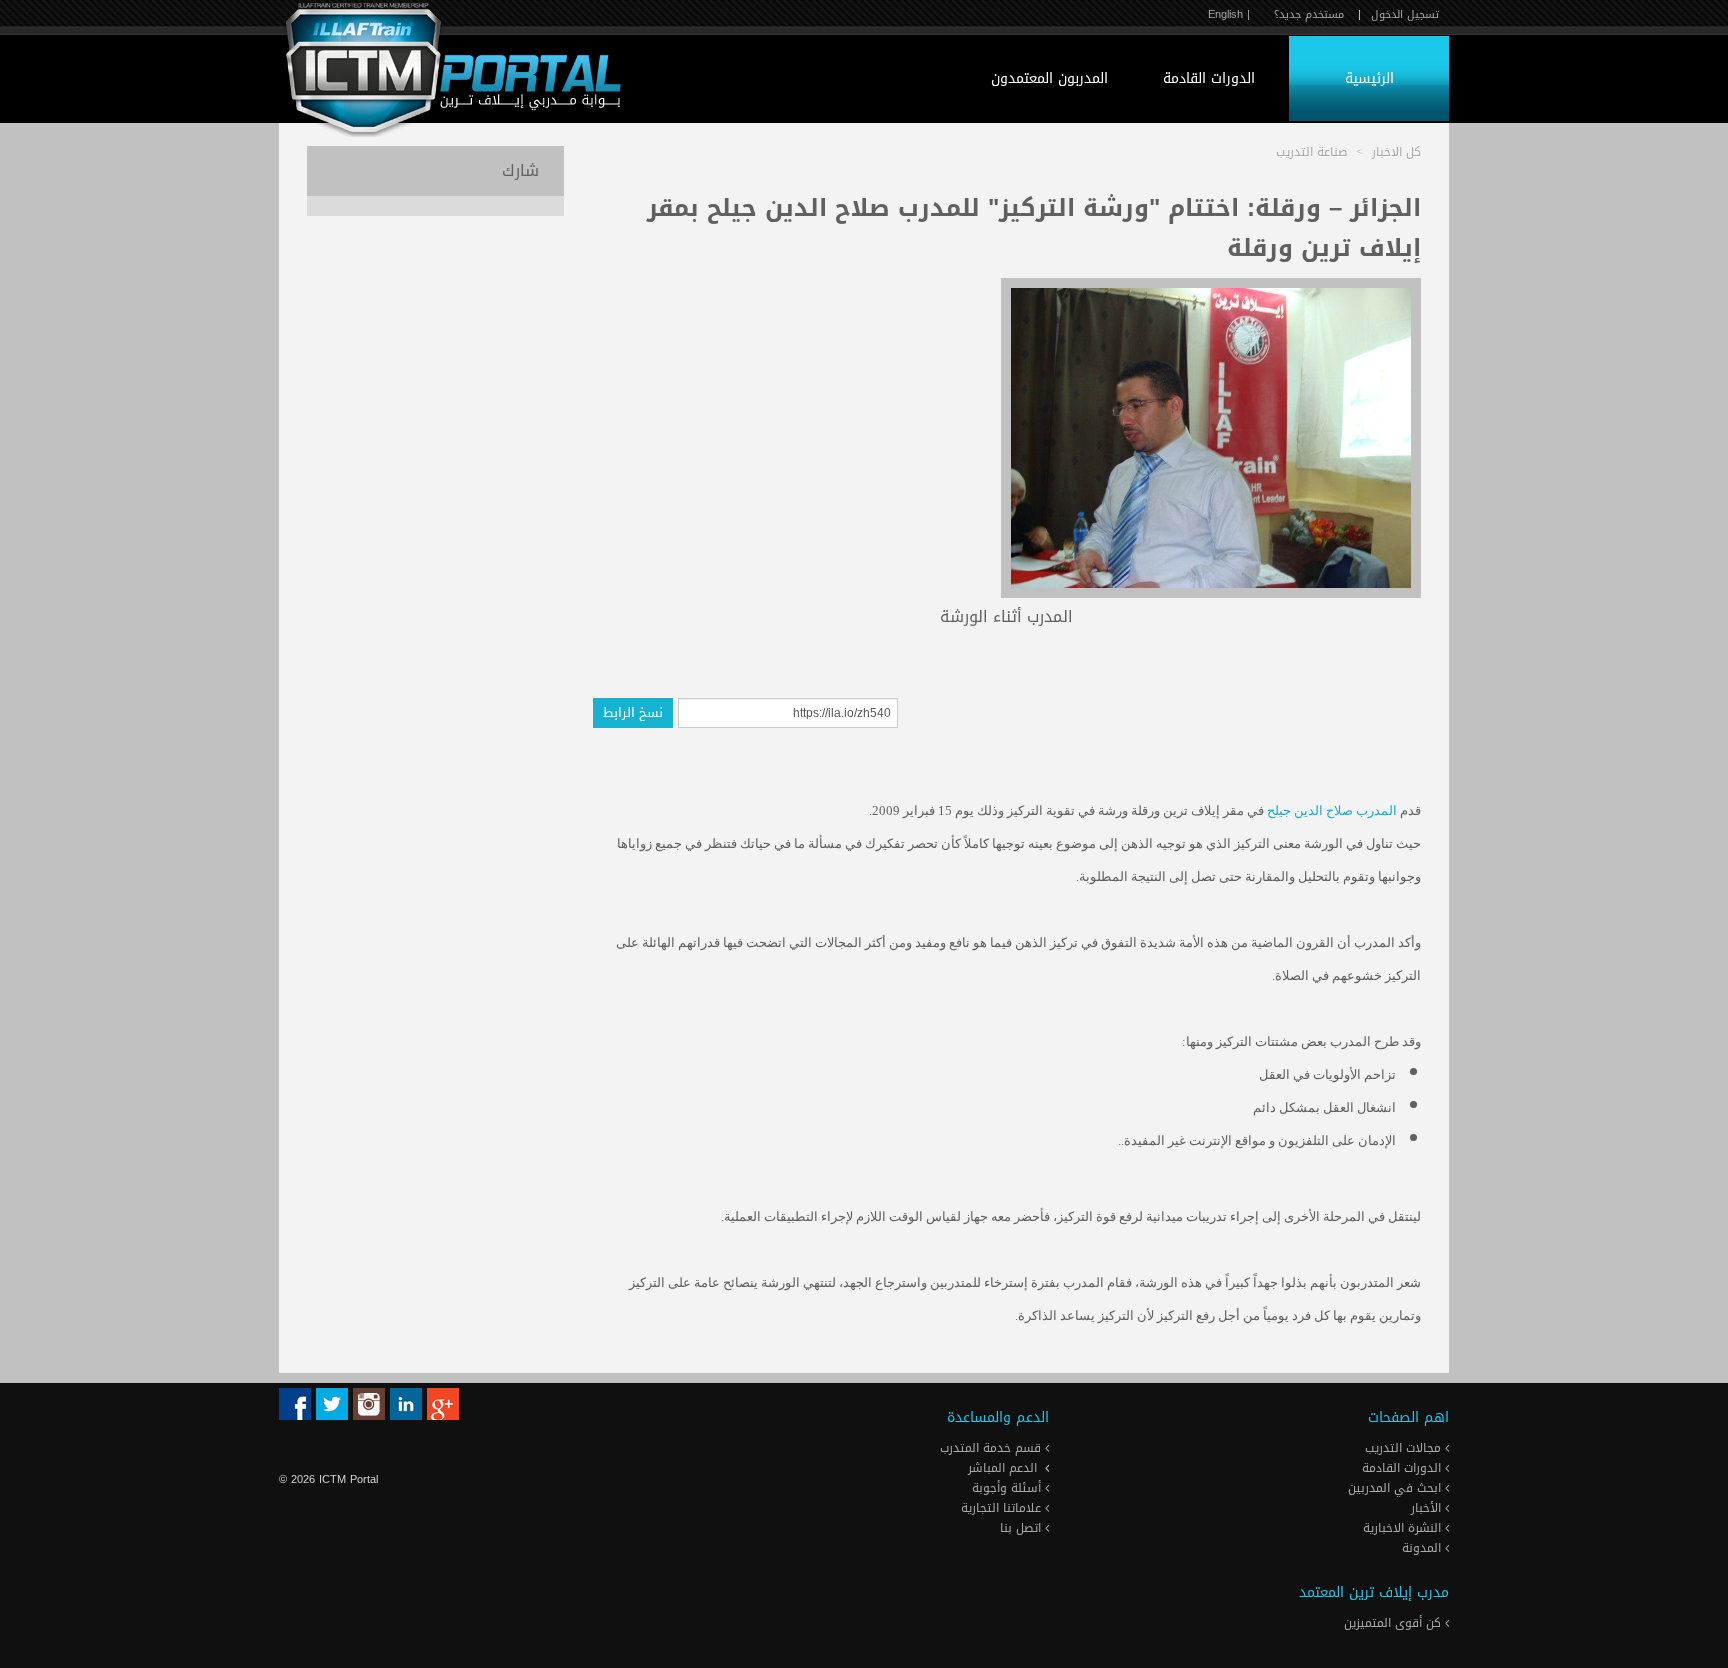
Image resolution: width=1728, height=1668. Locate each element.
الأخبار (1428, 1508)
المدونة (1423, 1548)
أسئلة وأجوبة (1008, 1488)
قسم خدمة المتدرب (992, 1448)
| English (1229, 14)
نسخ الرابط (633, 712)
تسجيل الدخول (1405, 14)
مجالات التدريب (1405, 1448)
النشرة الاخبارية (1404, 1528)
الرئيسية (1369, 78)
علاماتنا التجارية (1003, 1508)
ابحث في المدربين (1396, 1488)
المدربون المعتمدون (1049, 78)
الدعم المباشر (1002, 1468)
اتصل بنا (1022, 1528)
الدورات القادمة (1209, 78)
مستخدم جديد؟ (1309, 14)
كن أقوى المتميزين (1394, 1623)
